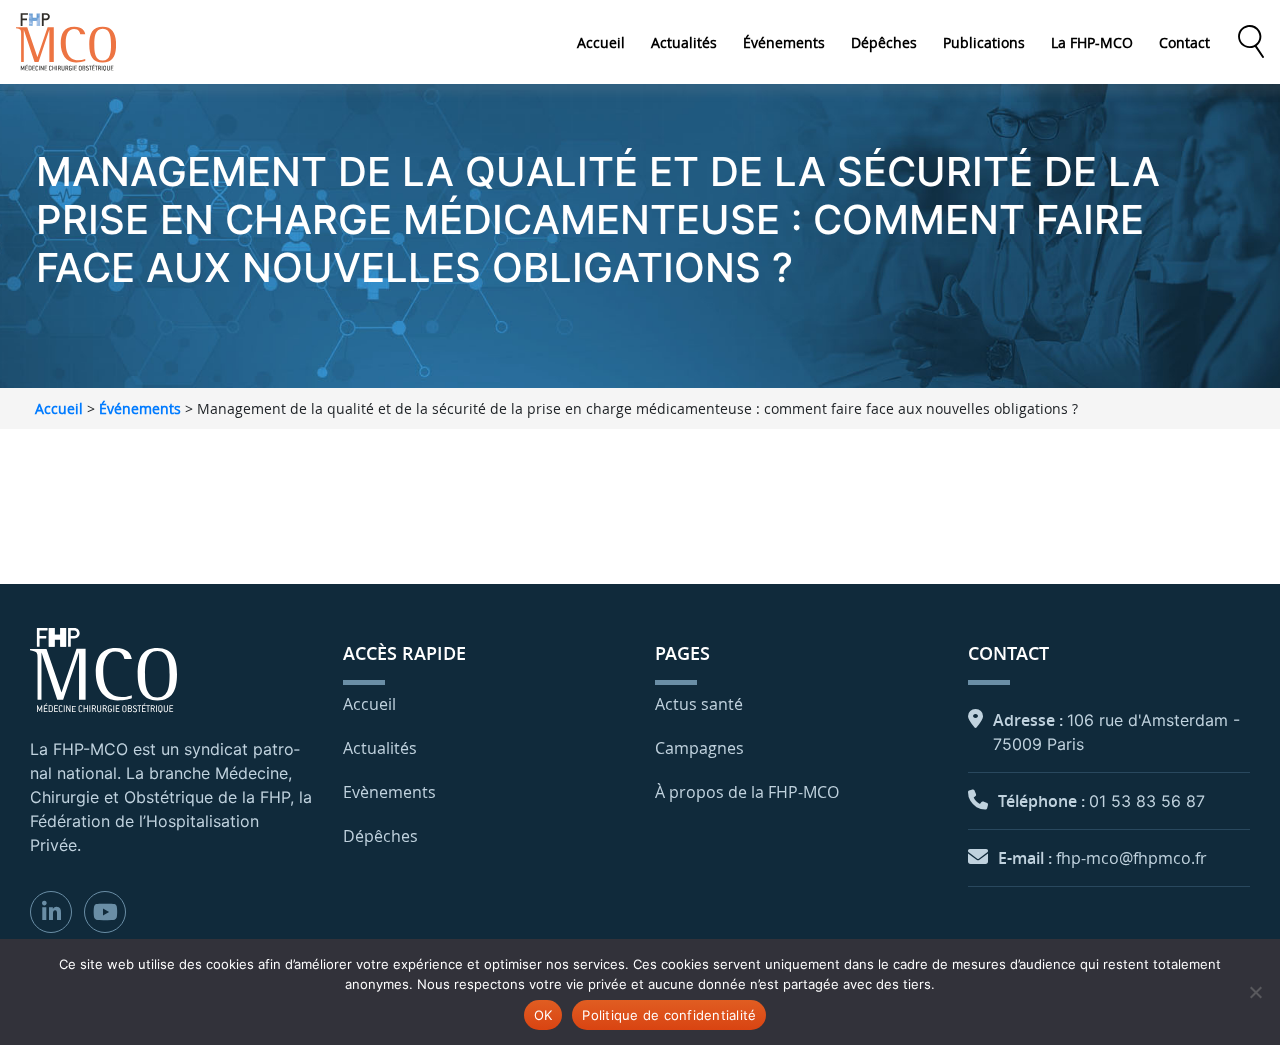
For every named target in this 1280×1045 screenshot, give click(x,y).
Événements (784, 42)
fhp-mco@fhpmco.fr (1131, 858)
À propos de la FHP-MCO (747, 792)
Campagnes (699, 748)
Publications (984, 42)
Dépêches (884, 42)
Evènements (389, 792)
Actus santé (699, 704)
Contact (1184, 42)
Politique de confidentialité (669, 1015)
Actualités (684, 42)
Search (1251, 42)
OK (543, 1015)
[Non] (1255, 992)
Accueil (601, 42)
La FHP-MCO (1092, 42)
